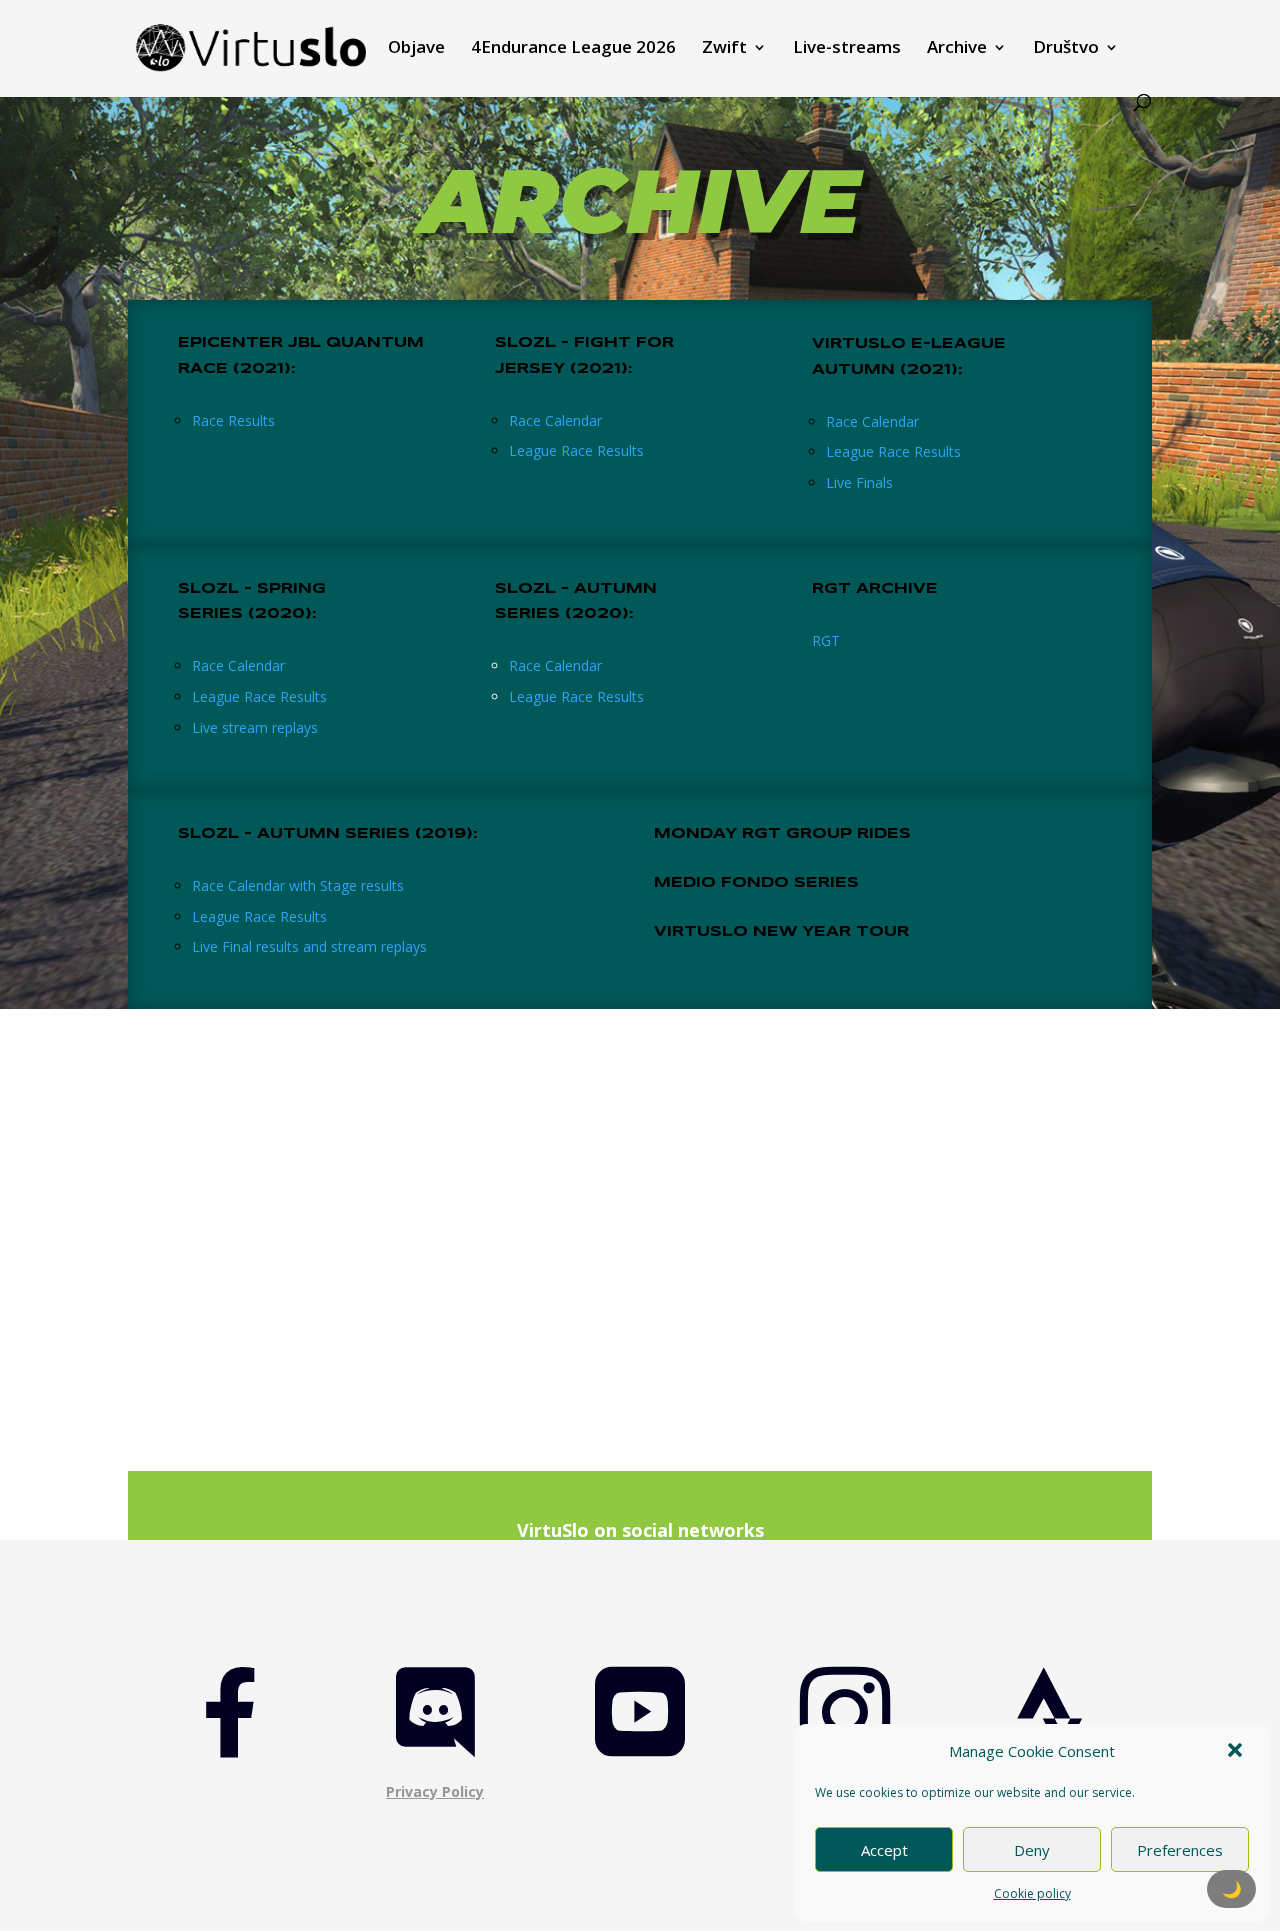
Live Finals (859, 482)
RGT (826, 640)
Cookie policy (1032, 1893)
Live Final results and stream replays (309, 946)
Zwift (724, 49)
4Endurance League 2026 (573, 49)
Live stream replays (255, 727)
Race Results (233, 420)
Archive (957, 49)
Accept (884, 1850)
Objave (416, 49)
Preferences (1180, 1850)
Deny (1032, 1850)
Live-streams (847, 49)
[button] (1237, 1752)
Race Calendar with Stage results (298, 885)
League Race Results (576, 450)
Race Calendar (555, 420)
